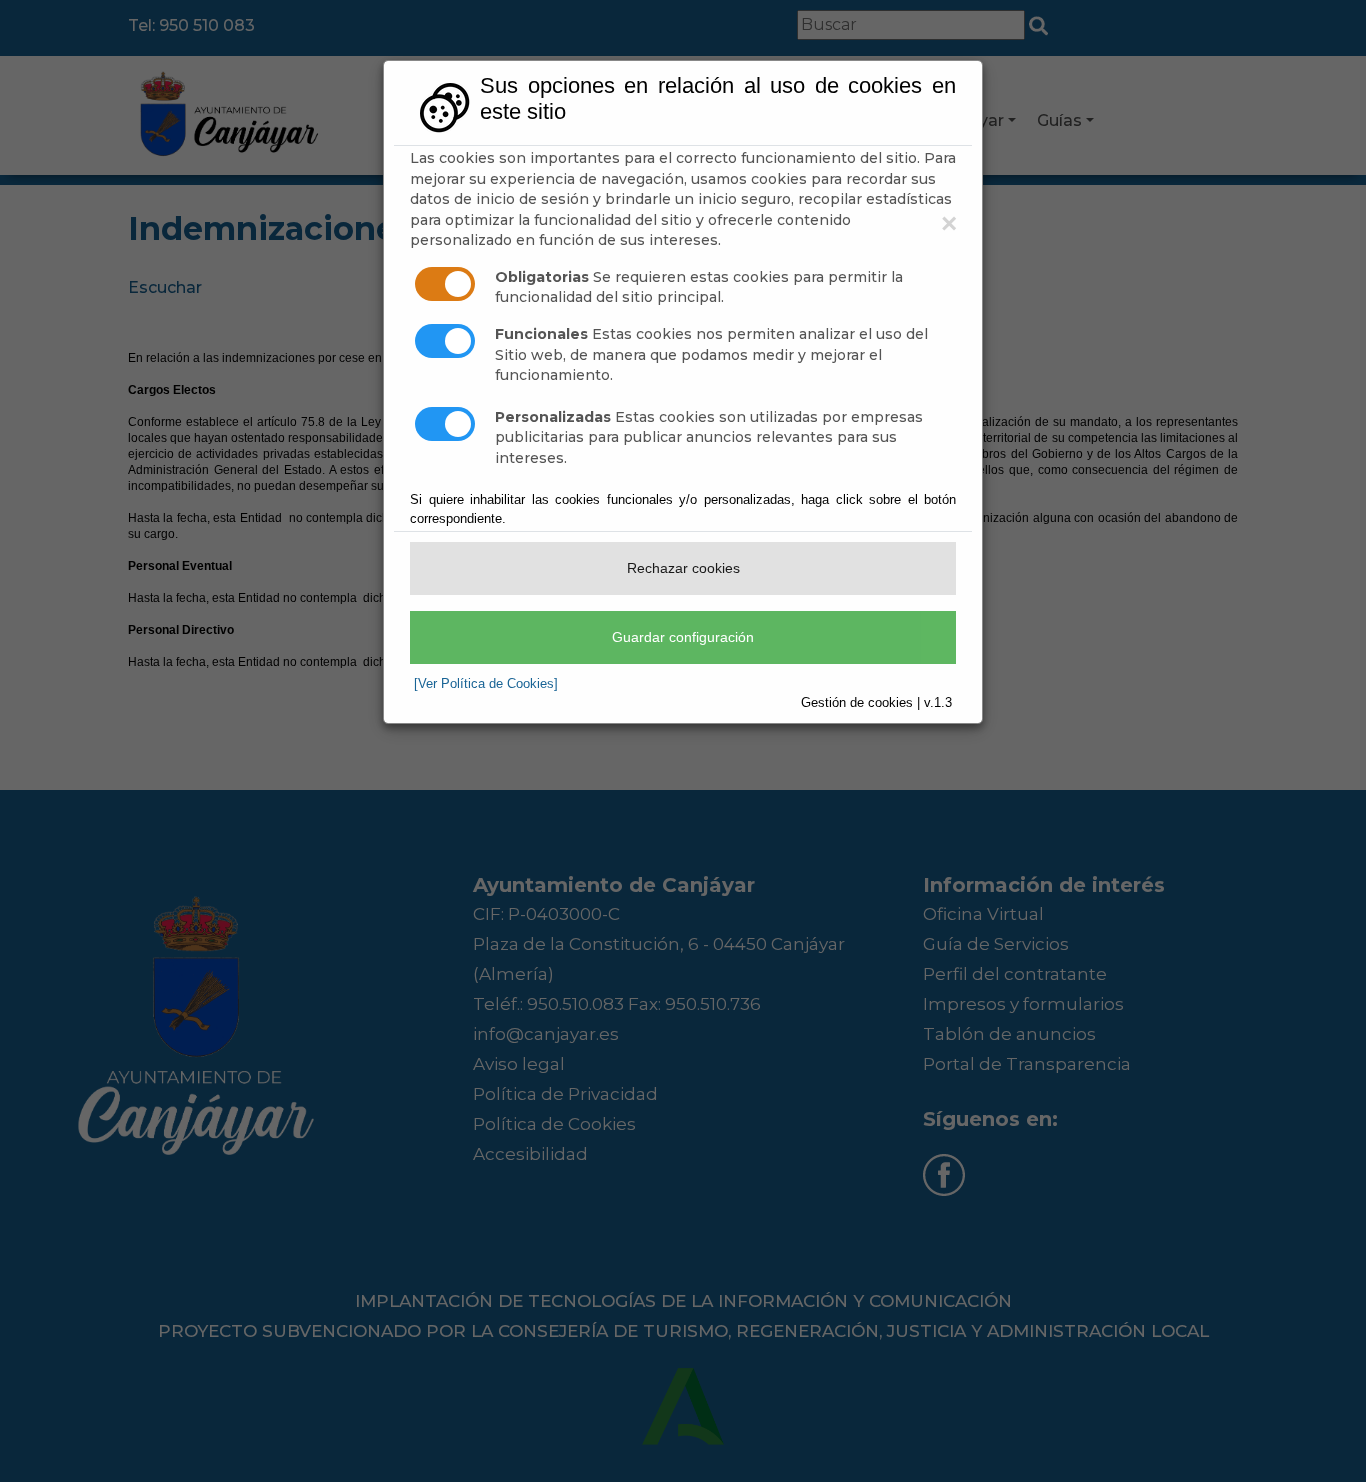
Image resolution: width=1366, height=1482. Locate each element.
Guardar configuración (683, 637)
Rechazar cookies (683, 568)
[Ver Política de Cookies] (486, 683)
